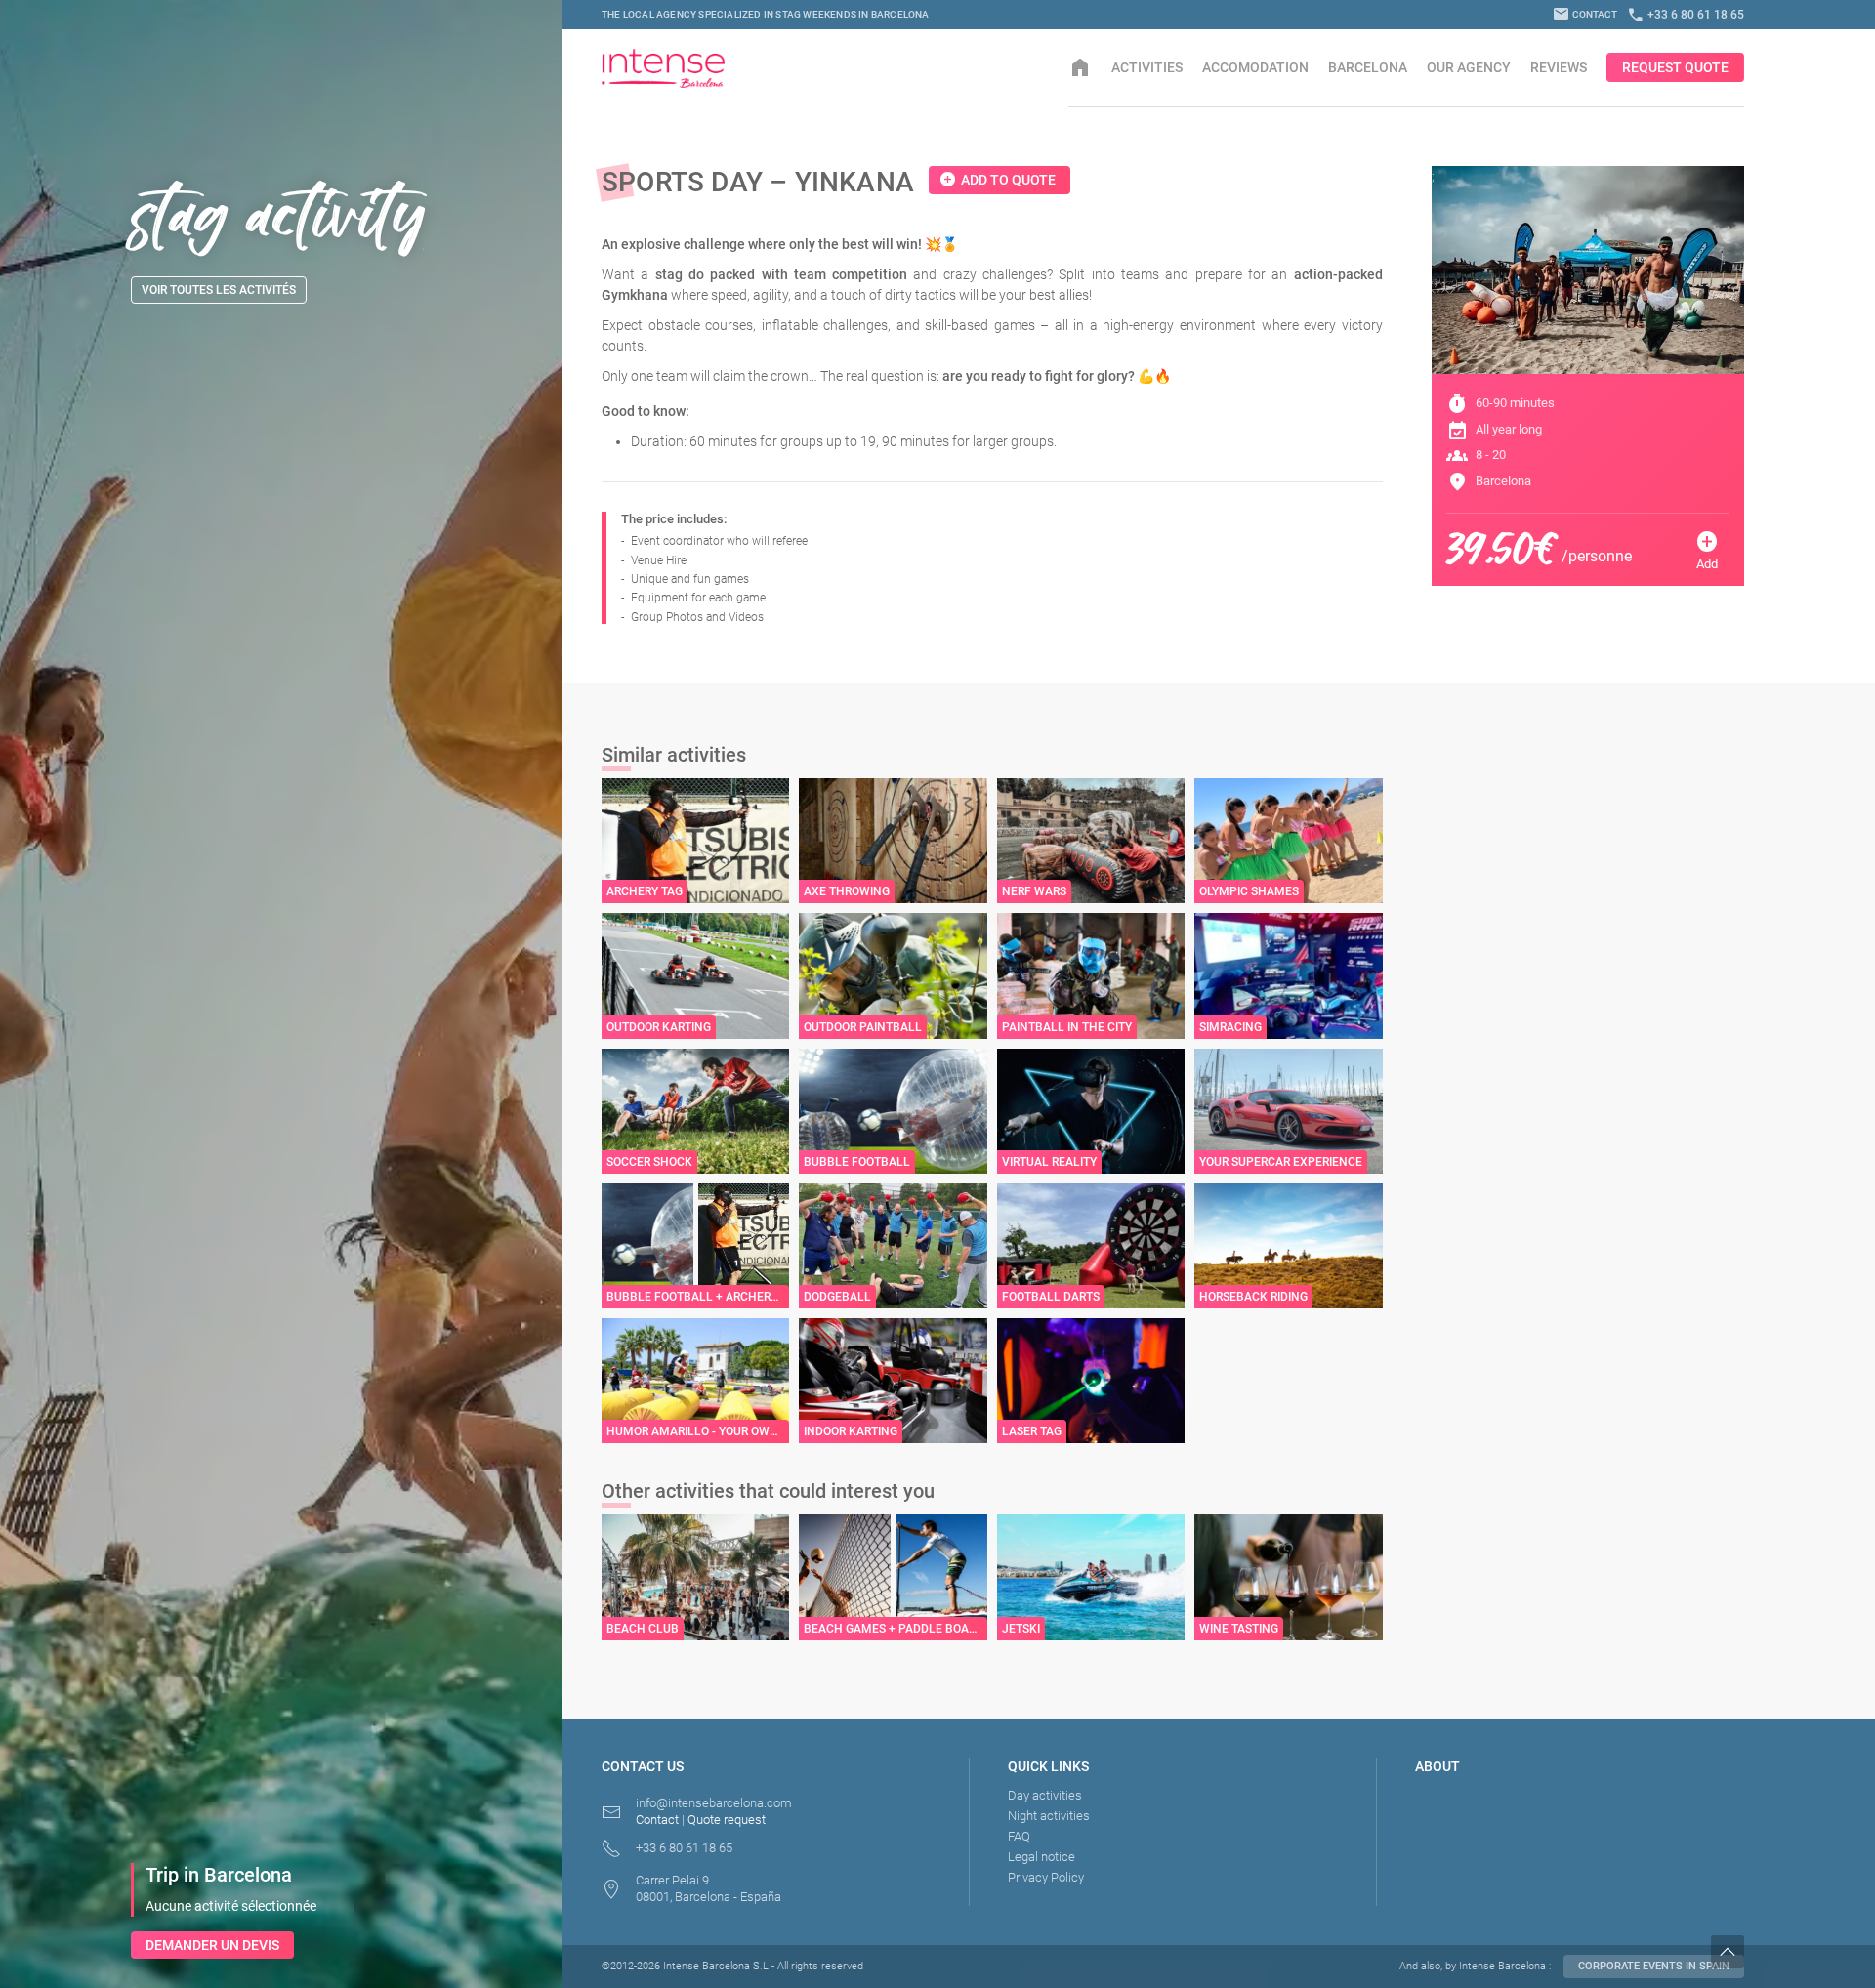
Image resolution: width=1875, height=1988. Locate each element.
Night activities (1049, 1816)
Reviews (1559, 67)
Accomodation (1255, 67)
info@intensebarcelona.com (714, 1803)
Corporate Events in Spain (1654, 1966)
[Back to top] (1793, 1952)
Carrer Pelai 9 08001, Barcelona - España (708, 1888)
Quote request (727, 1820)
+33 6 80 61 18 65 (1686, 15)
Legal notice (1042, 1857)
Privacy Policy (1046, 1877)
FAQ (1019, 1836)
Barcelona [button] (1368, 67)
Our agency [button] (1469, 67)
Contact (1585, 14)
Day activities (1045, 1795)
